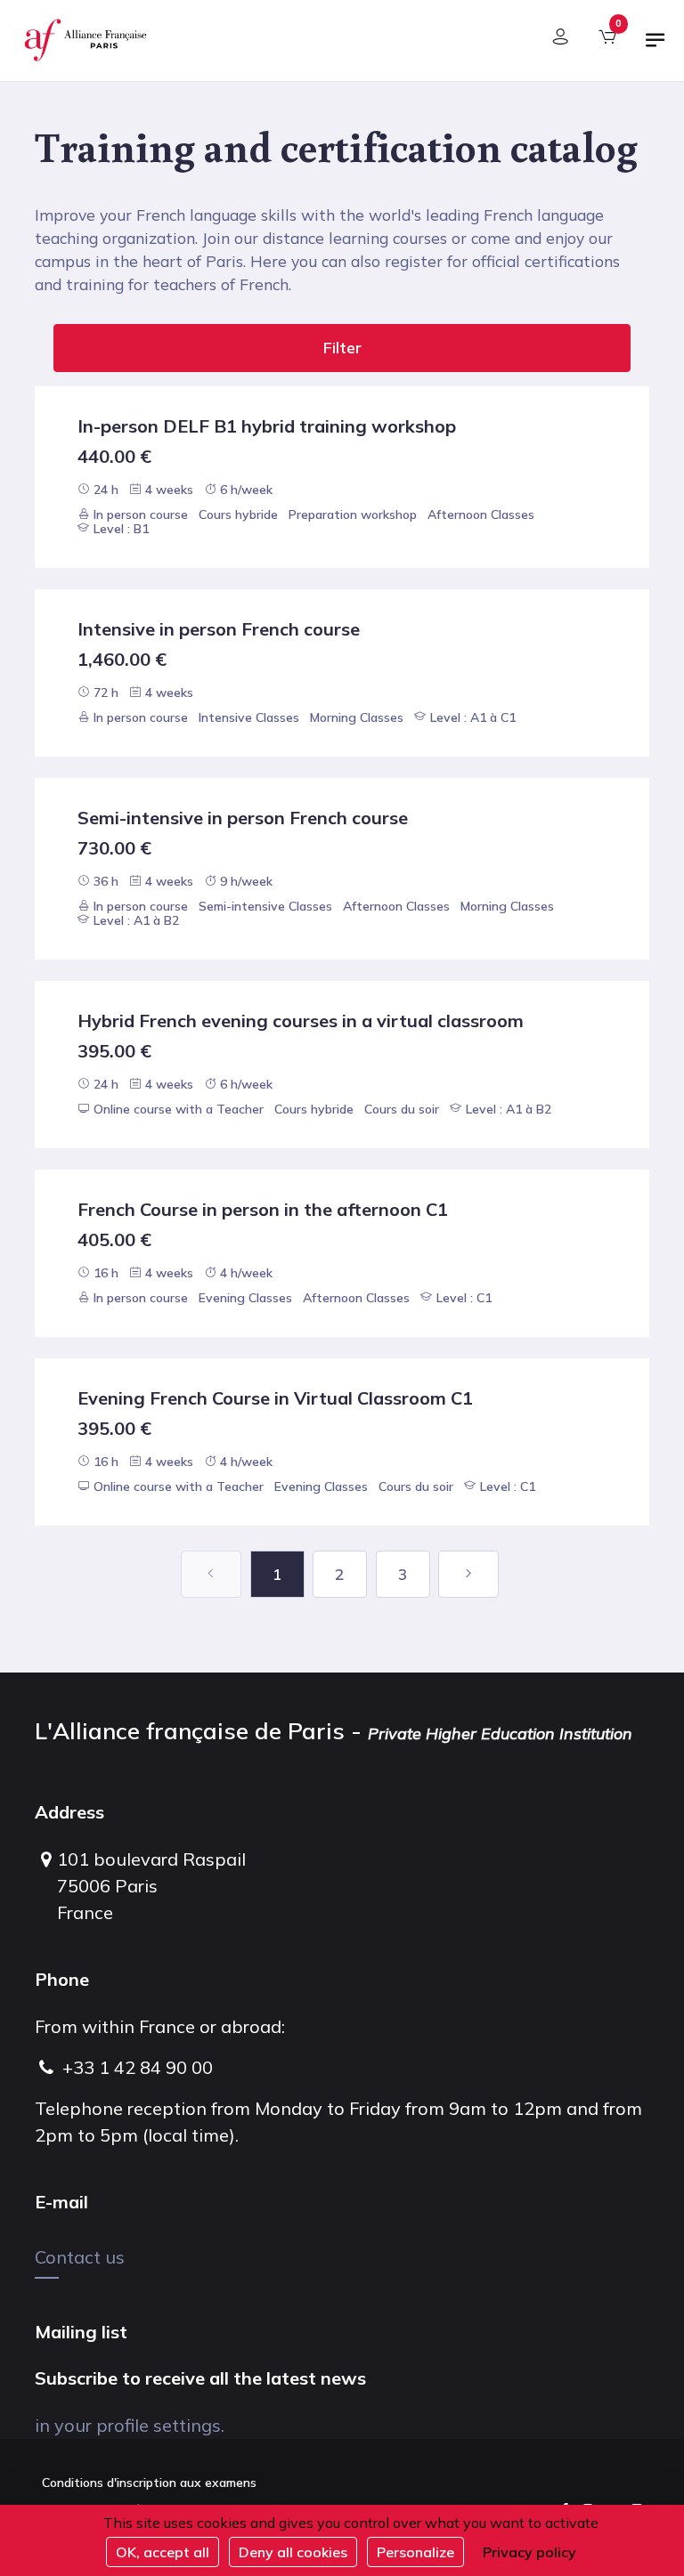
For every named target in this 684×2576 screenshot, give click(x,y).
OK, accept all (163, 2552)
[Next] (468, 1574)
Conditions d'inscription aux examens (149, 2483)
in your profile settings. (130, 2425)
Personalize (415, 2552)
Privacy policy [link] (529, 2552)
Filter (342, 348)
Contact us (80, 2257)
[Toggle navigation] (655, 47)
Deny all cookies (293, 2552)
